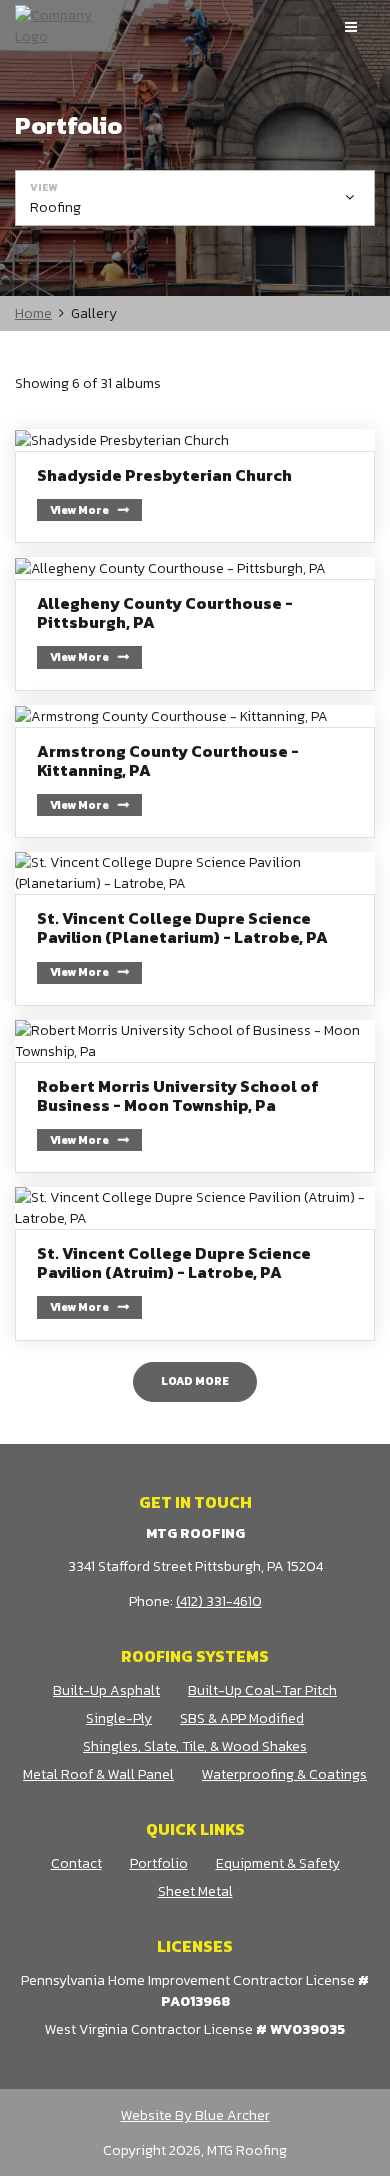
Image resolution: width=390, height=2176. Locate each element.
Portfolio (159, 1863)
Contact (76, 1863)
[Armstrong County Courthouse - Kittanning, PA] (195, 772)
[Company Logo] (60, 26)
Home (33, 313)
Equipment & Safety (278, 1863)
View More (79, 509)
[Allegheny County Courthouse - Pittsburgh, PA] (195, 624)
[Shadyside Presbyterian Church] (195, 486)
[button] (195, 198)
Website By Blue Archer (195, 2115)
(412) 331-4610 (219, 1601)
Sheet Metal (195, 1891)
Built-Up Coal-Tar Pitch (262, 1690)
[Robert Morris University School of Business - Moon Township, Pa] (195, 1096)
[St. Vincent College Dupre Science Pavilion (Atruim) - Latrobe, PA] (195, 1263)
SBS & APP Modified (242, 1718)
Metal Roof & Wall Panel (98, 1774)
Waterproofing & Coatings (284, 1774)
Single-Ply (119, 1718)
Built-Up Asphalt (106, 1690)
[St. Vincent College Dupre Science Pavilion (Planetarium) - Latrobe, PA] (195, 928)
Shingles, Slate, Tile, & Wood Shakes (195, 1746)
